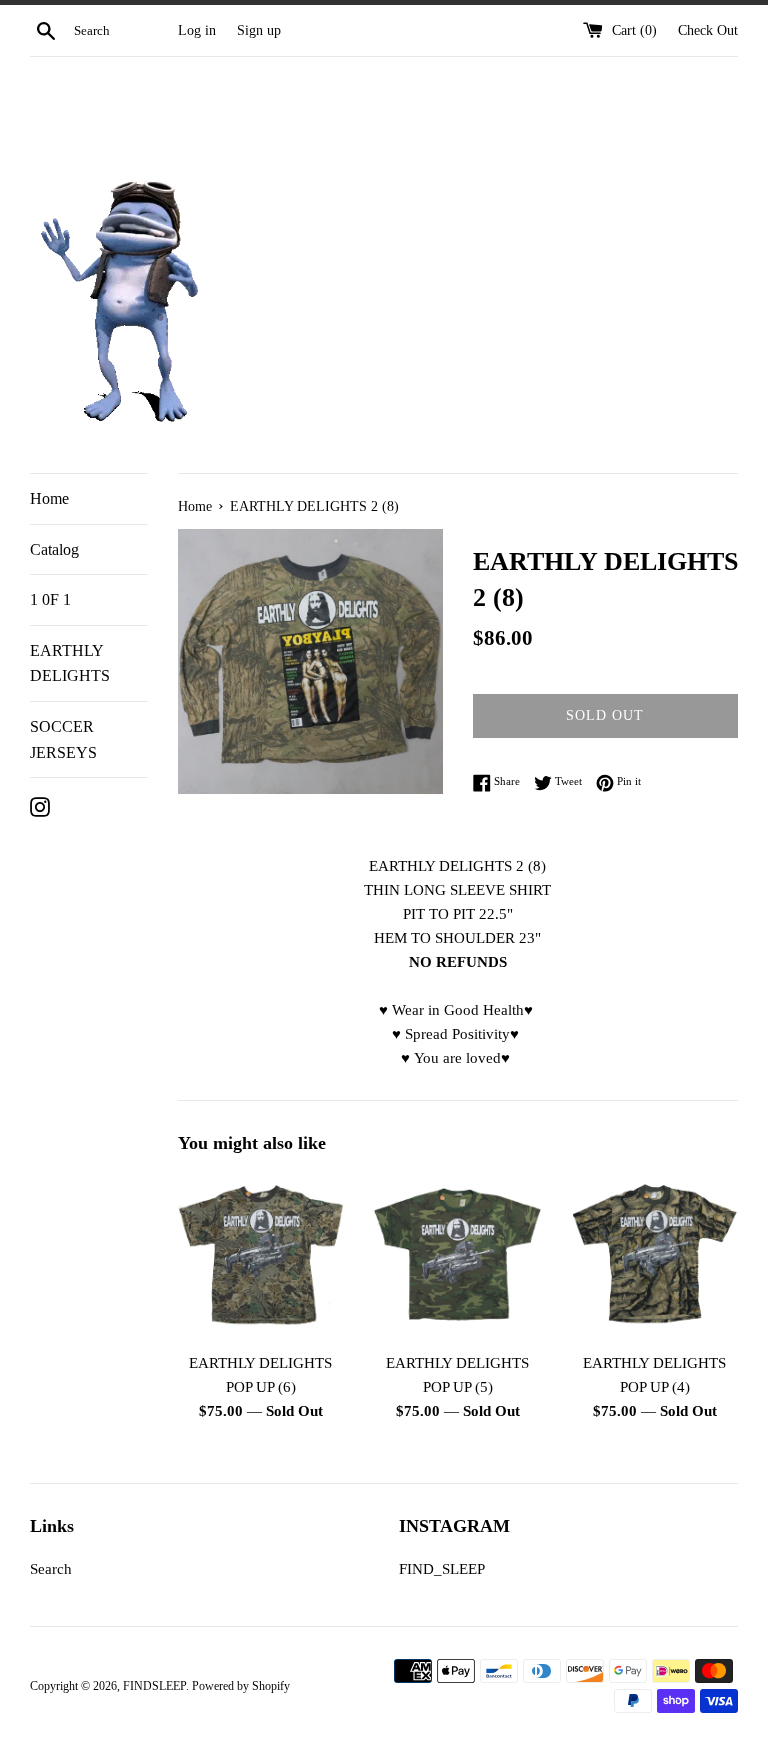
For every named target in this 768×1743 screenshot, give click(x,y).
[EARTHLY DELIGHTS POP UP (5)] (457, 1257)
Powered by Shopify (241, 1686)
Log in (197, 30)
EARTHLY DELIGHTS (70, 663)
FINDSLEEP (154, 1686)
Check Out (708, 30)
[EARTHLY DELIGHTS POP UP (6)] (261, 1257)
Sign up (259, 30)
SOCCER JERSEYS (63, 739)
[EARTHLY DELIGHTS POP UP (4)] (654, 1257)
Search (51, 1569)
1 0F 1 (50, 599)
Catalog (54, 549)
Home (49, 498)
